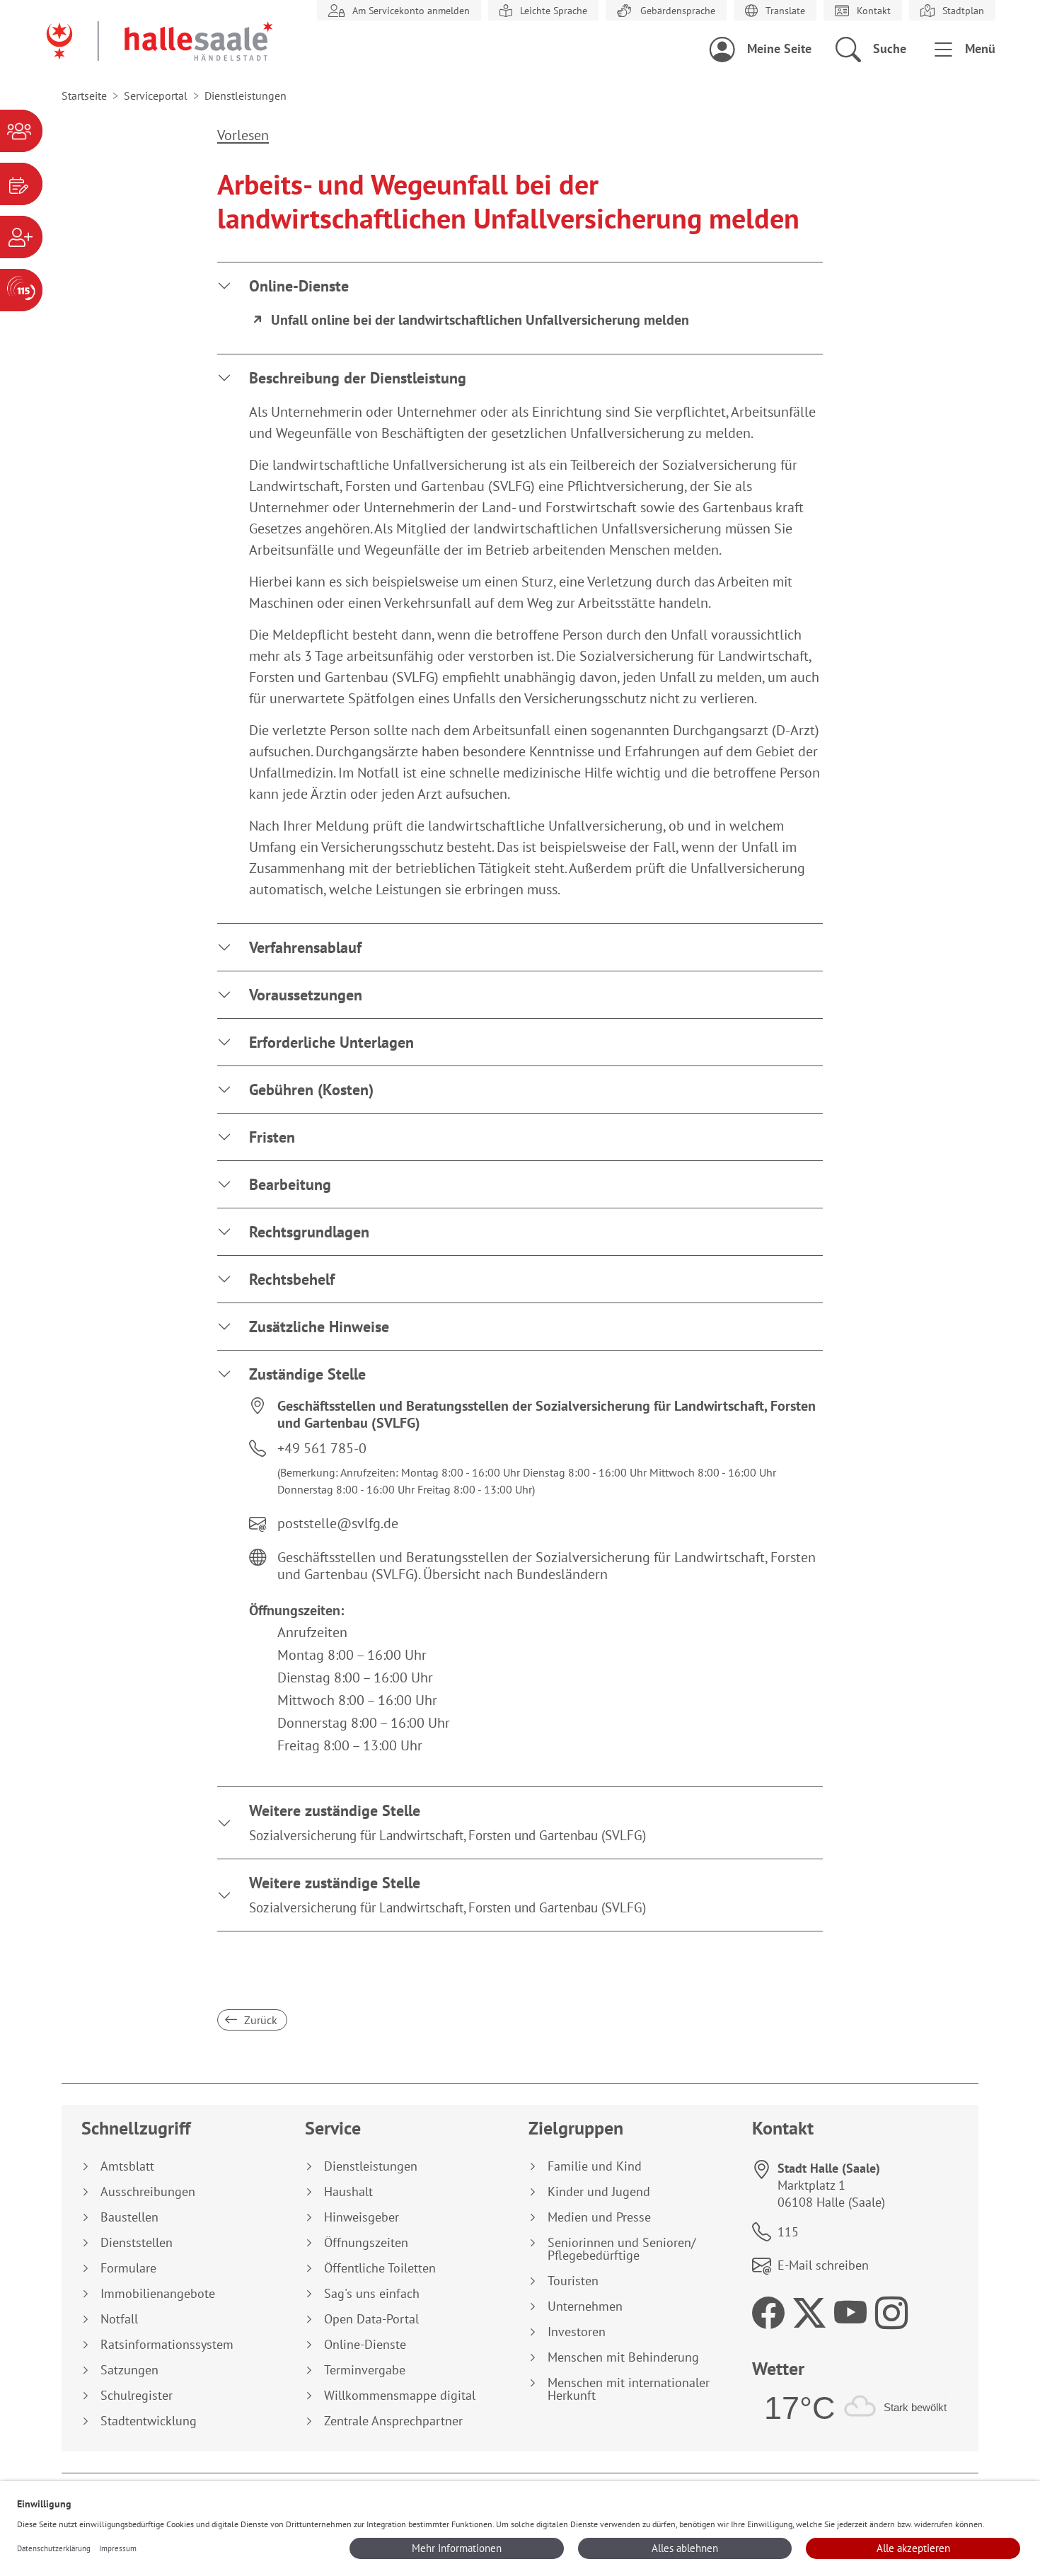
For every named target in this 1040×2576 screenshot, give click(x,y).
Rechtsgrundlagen (309, 1232)
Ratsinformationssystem (167, 2345)
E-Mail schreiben (823, 2265)
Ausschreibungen (148, 2192)
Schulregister (137, 2396)
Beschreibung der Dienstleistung (358, 378)
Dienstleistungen (371, 2166)
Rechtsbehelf (292, 1279)
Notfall (119, 2319)
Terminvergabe (365, 2370)
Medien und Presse (599, 2217)
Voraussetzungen (306, 995)
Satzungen (129, 2370)
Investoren (577, 2332)
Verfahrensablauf (305, 947)
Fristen (272, 1137)
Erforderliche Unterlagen (331, 1042)
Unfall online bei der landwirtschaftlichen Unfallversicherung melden (480, 320)
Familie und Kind (595, 2166)
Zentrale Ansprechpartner (393, 2421)
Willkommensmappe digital (400, 2396)
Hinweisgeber (362, 2217)
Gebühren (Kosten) (311, 1090)
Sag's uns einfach (372, 2294)
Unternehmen (585, 2306)
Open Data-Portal (371, 2319)
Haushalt (348, 2192)
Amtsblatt (127, 2166)
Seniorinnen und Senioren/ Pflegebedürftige (622, 2249)
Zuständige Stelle (307, 1374)
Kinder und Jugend (599, 2192)
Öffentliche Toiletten (380, 2268)
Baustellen (129, 2217)
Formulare (128, 2268)
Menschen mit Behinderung (623, 2357)
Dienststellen (137, 2243)
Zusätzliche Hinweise (319, 1327)
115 (788, 2232)
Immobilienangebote (158, 2294)
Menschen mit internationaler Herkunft (629, 2389)
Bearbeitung (290, 1184)
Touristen (573, 2281)
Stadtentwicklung (149, 2421)
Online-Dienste (299, 286)
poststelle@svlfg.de (338, 1523)
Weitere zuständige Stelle (447, 1822)
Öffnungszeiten (366, 2243)
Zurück (259, 2020)
